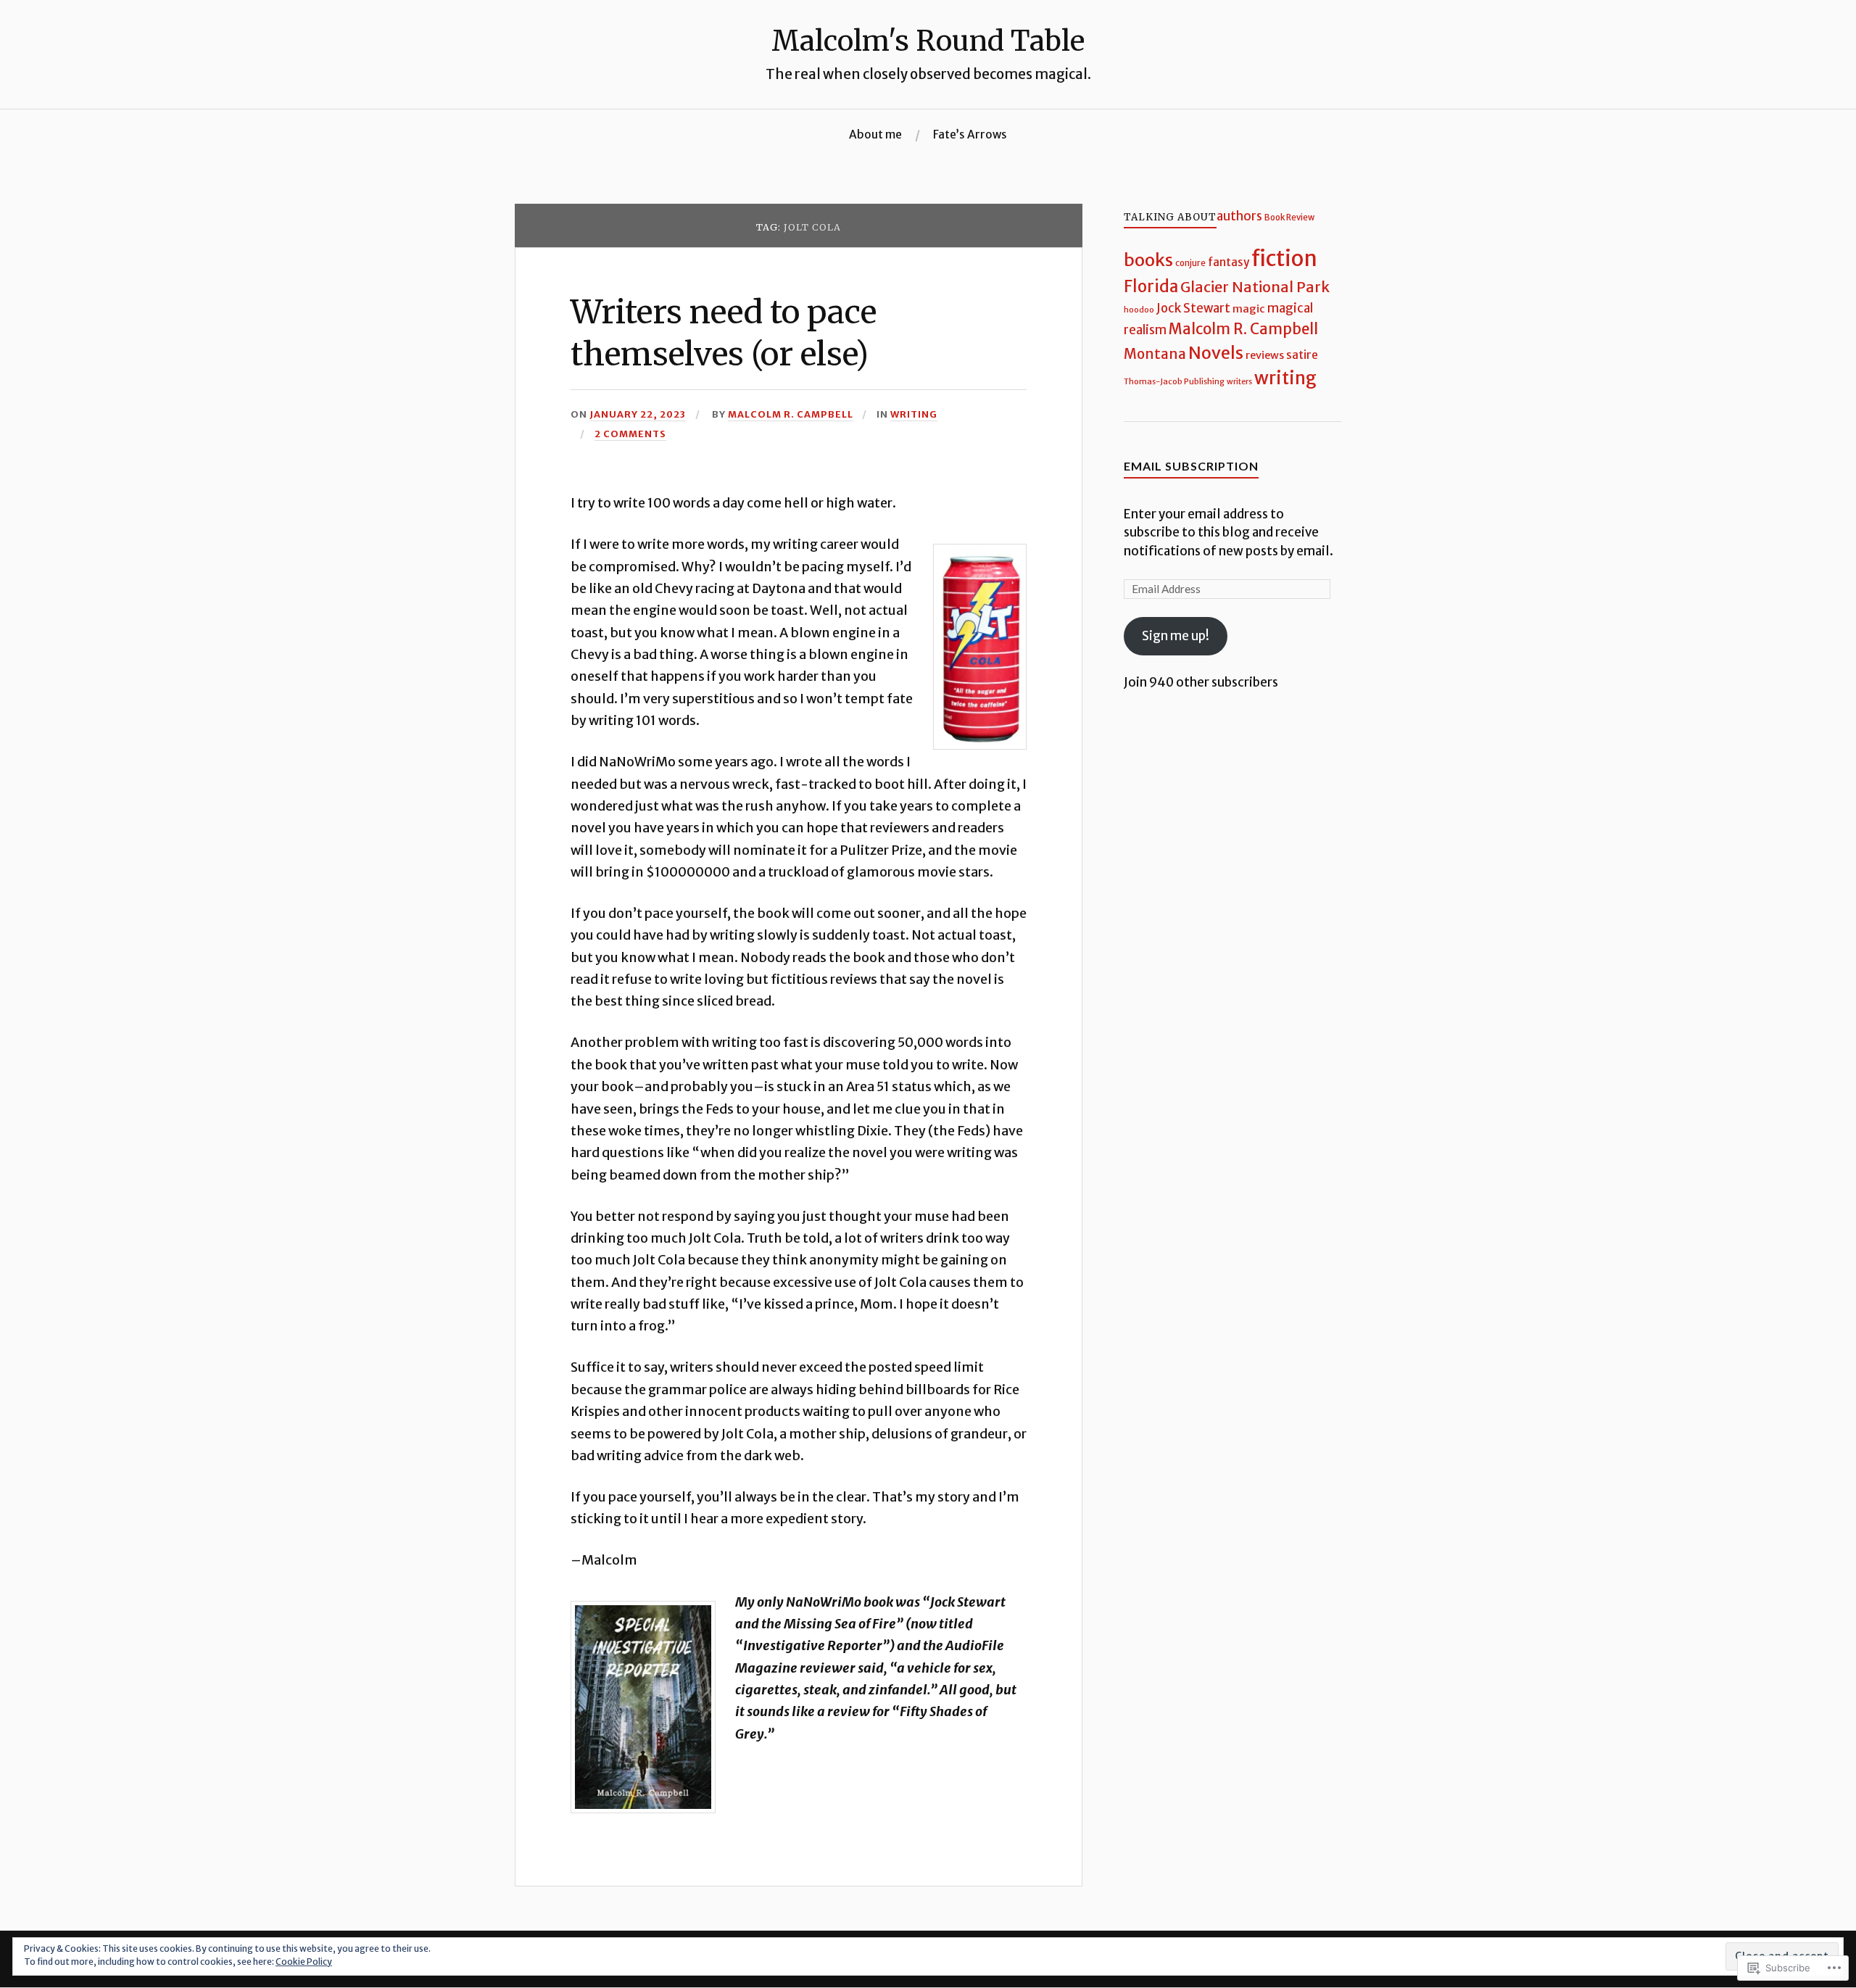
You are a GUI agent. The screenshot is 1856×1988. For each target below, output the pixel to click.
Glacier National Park (1255, 287)
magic (1249, 308)
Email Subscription (1191, 466)
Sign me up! (1176, 636)
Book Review (1289, 218)
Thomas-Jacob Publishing (1174, 381)
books (1148, 260)
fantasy (1229, 262)
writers (1239, 382)
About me (875, 134)
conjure (1190, 263)
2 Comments (630, 434)
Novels (1216, 353)
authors (1239, 216)
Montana (1155, 354)
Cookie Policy (304, 1962)
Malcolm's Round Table (928, 41)
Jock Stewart (1193, 308)
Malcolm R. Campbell (791, 414)
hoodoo (1139, 310)
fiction (1284, 258)
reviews (1265, 355)
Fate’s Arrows (970, 134)
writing (914, 414)
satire (1302, 355)
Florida (1151, 286)
